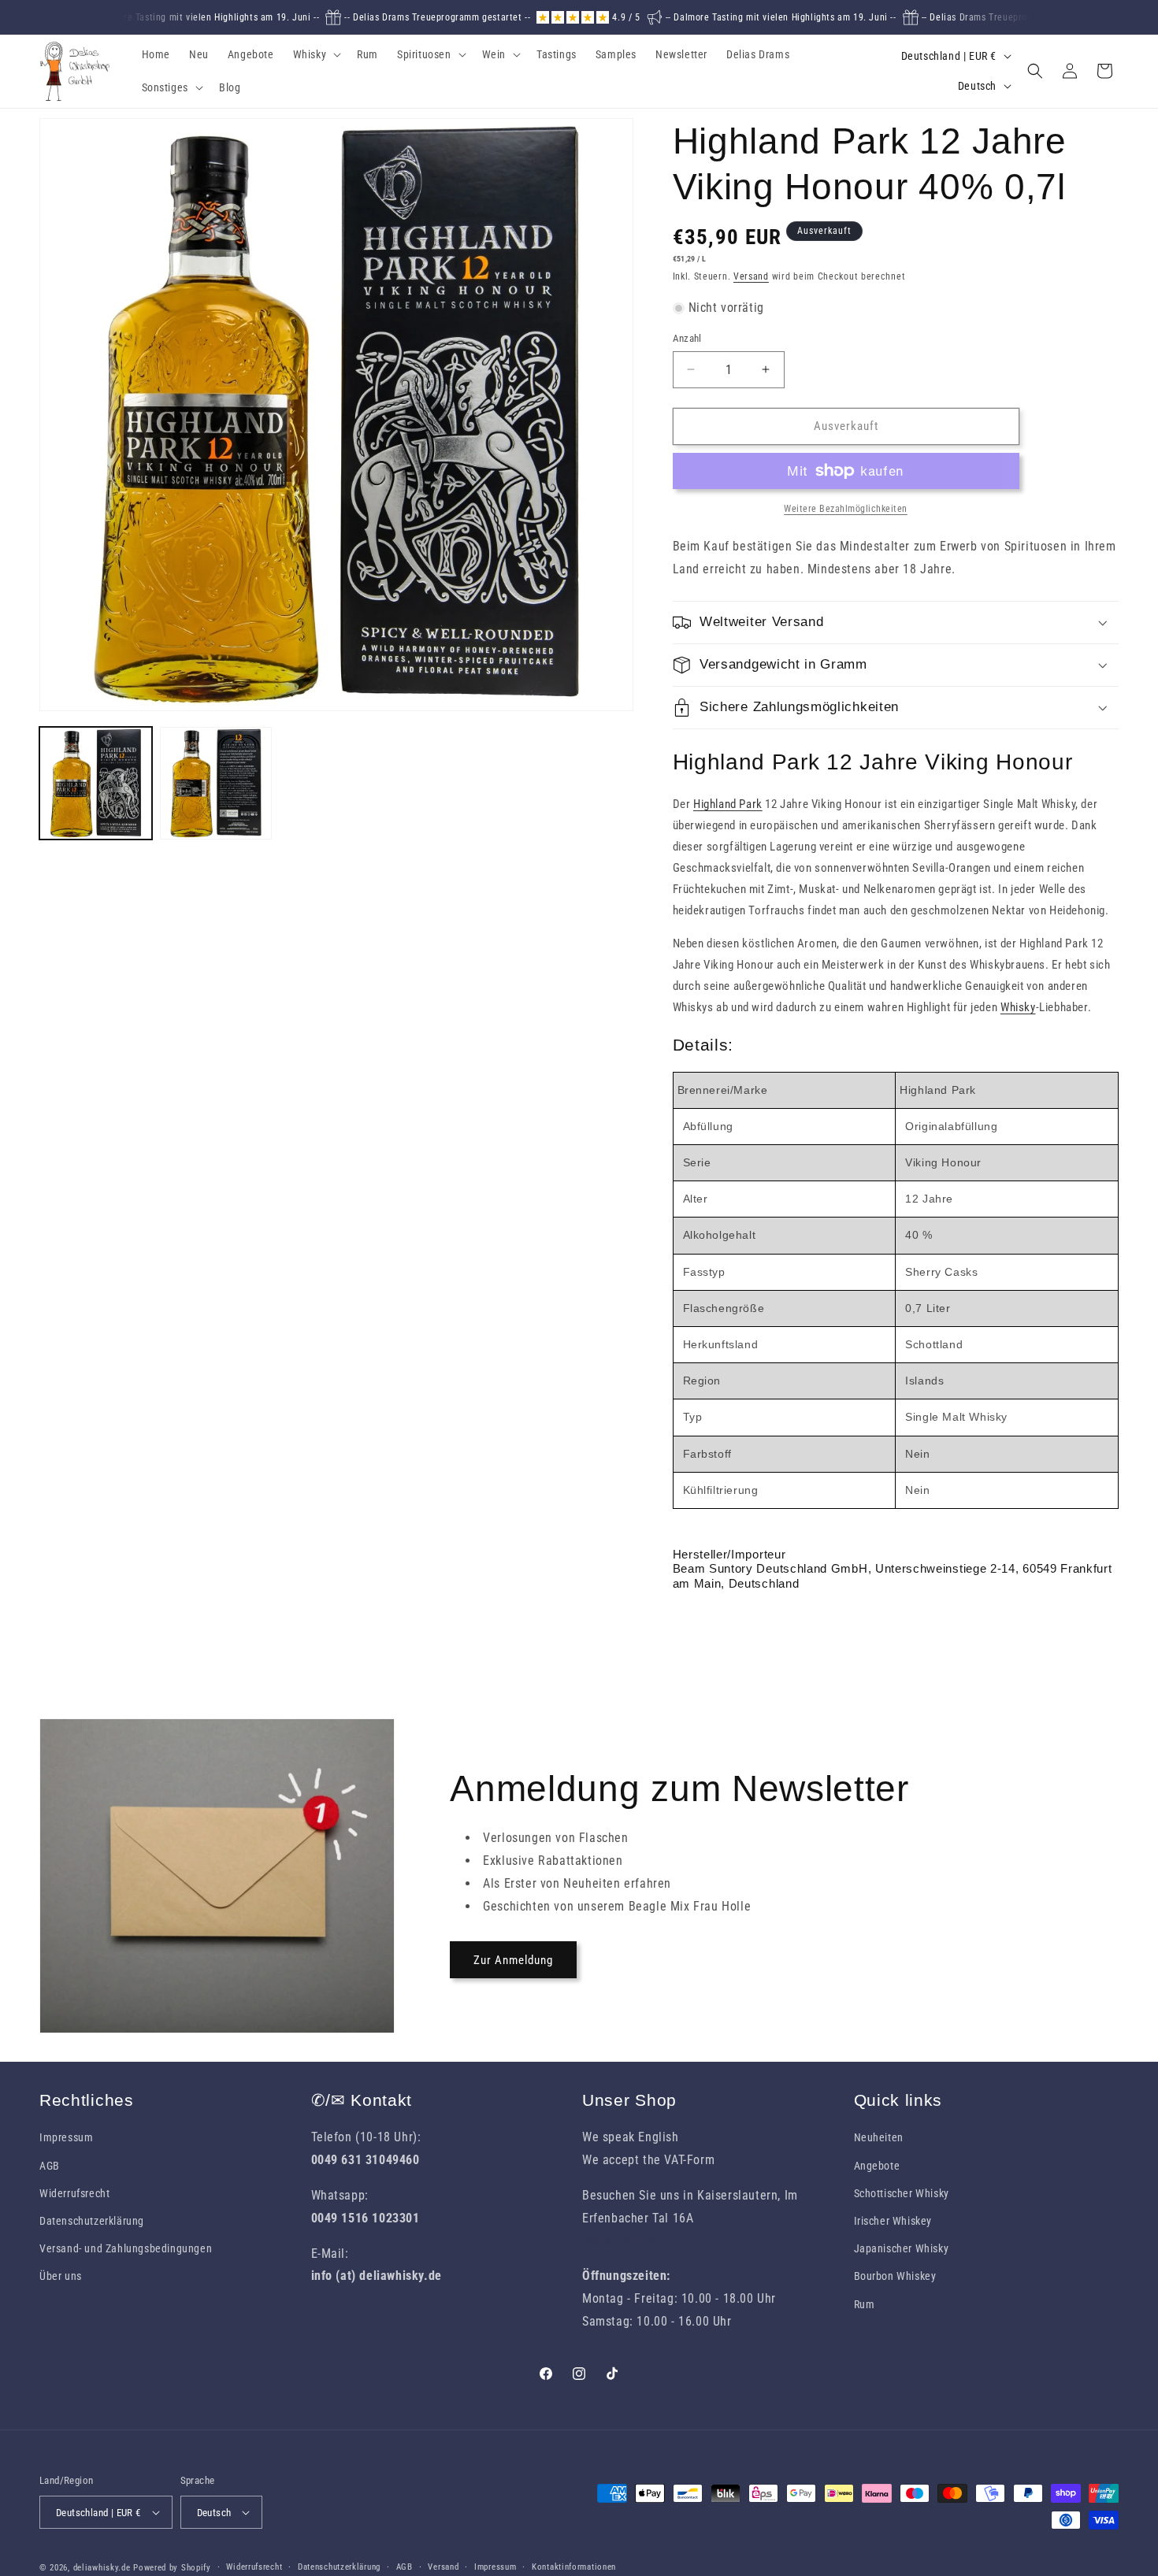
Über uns (61, 2276)
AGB (50, 2166)
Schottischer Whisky (902, 2193)
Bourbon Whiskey (895, 2276)
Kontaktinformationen (574, 2567)
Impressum (66, 2137)
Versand (751, 276)
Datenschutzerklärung (92, 2221)
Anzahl (687, 338)
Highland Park (728, 804)
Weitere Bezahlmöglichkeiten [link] (846, 509)
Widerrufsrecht (74, 2193)
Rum (865, 2304)
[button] (316, 54)
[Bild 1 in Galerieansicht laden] (96, 783)
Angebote (877, 2166)
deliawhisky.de (102, 2568)
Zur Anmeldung (513, 1960)
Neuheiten (879, 2137)
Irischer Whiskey (893, 2221)
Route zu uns (618, 2241)
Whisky (1018, 1007)
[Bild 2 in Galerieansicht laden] (216, 783)
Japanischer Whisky (902, 2248)
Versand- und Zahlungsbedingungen (126, 2248)
